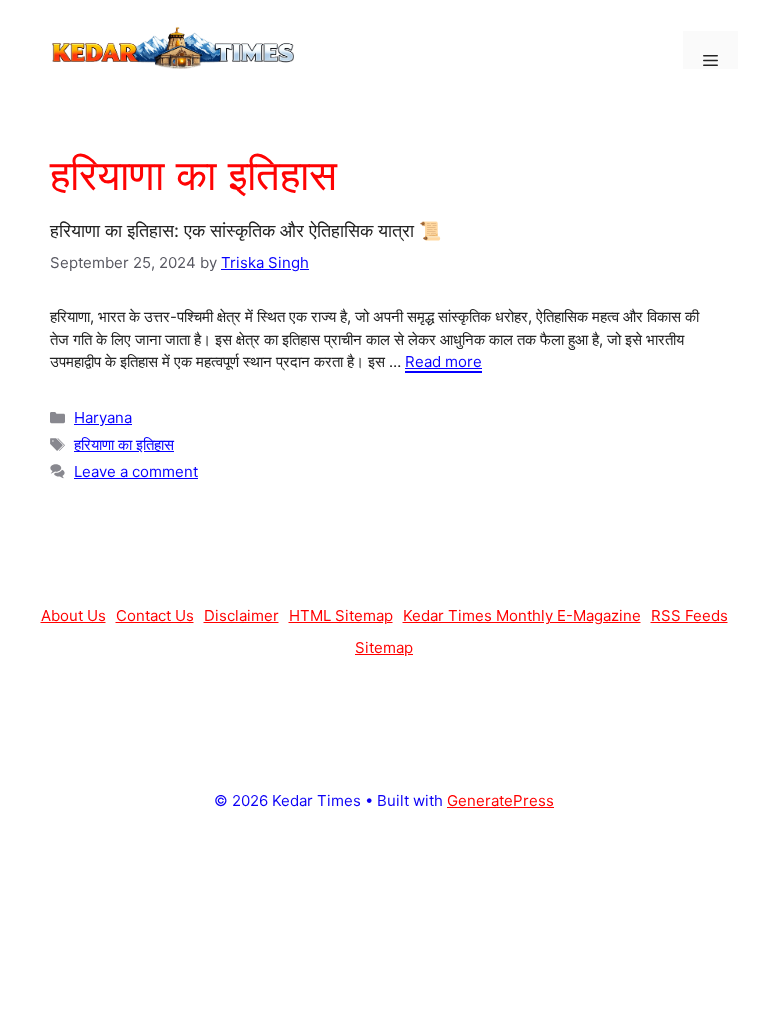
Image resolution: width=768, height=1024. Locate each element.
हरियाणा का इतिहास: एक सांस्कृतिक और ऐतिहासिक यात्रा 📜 (245, 230)
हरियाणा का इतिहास (124, 444)
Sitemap (384, 647)
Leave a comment (136, 471)
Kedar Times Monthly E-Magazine (522, 615)
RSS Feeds (689, 615)
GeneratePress (500, 800)
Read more (443, 361)
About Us (73, 615)
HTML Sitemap (341, 615)
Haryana (103, 417)
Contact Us (155, 615)
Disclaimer (241, 615)
